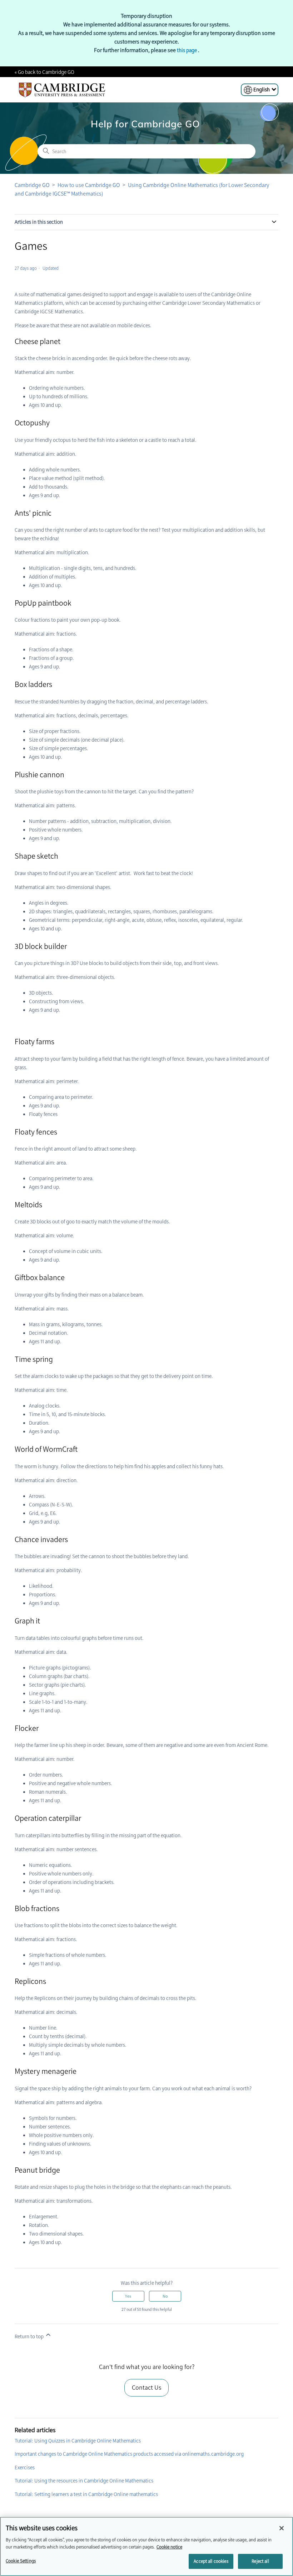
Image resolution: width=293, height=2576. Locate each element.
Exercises (25, 2468)
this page (187, 50)
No (165, 2296)
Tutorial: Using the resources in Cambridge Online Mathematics (84, 2481)
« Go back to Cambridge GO (44, 72)
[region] (146, 2546)
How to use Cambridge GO (89, 185)
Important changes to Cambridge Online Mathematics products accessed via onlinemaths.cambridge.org (129, 2454)
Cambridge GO (32, 185)
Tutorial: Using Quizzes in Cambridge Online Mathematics (78, 2441)
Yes (128, 2296)
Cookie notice (169, 2547)
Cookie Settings (21, 2561)
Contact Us (146, 2388)
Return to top (30, 2337)
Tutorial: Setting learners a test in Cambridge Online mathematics (86, 2494)
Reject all (260, 2561)
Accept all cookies (211, 2561)
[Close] (282, 2528)
